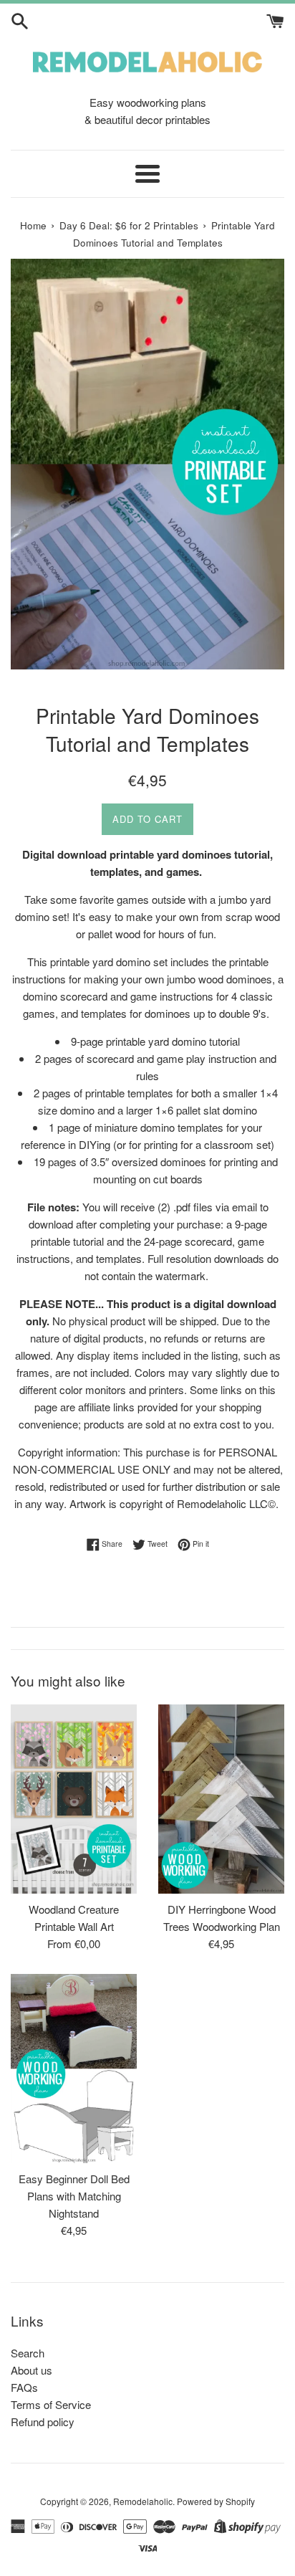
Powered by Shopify (216, 2501)
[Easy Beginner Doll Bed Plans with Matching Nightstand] (74, 2069)
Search (28, 2353)
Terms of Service (51, 2404)
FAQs (24, 2387)
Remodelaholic (143, 2501)
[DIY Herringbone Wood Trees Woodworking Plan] (221, 1799)
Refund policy (43, 2422)
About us (32, 2370)
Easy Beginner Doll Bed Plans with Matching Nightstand (74, 2196)
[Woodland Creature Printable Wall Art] (74, 1799)
